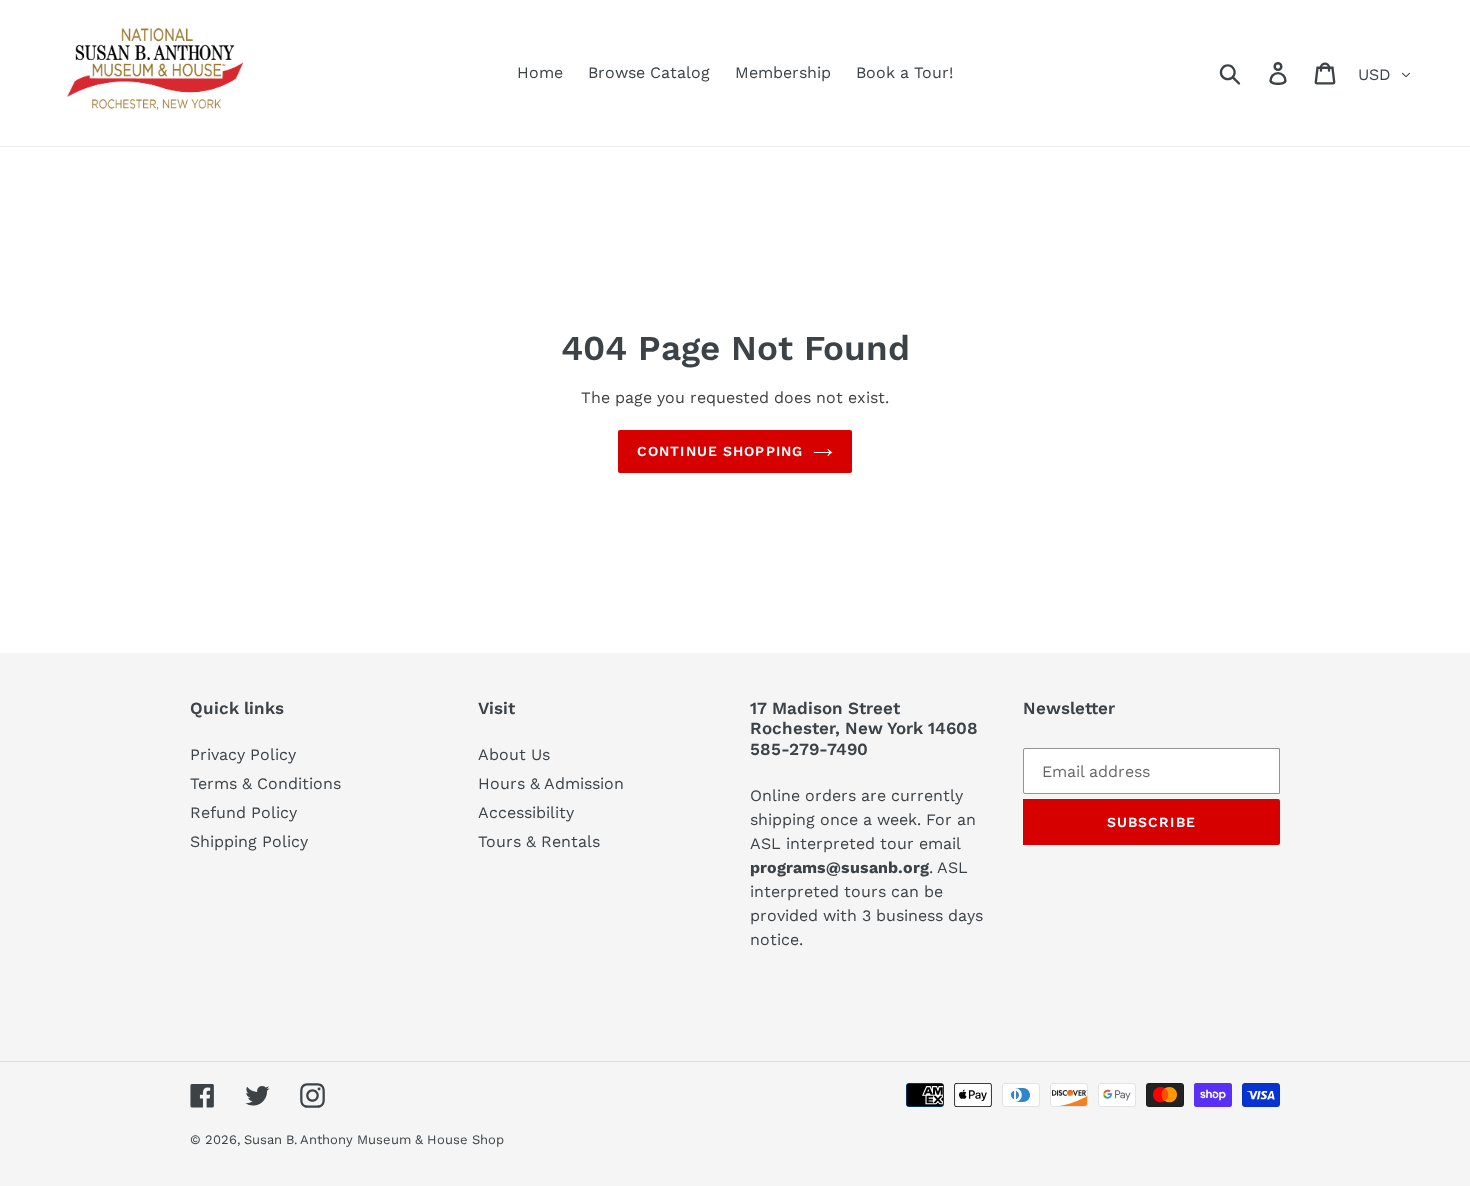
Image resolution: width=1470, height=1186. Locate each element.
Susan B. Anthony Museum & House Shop (374, 1139)
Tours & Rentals (539, 841)
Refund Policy (243, 812)
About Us (514, 754)
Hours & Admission (551, 783)
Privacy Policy (243, 754)
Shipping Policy (249, 841)
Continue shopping (720, 451)
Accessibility (526, 812)
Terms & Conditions (265, 783)
